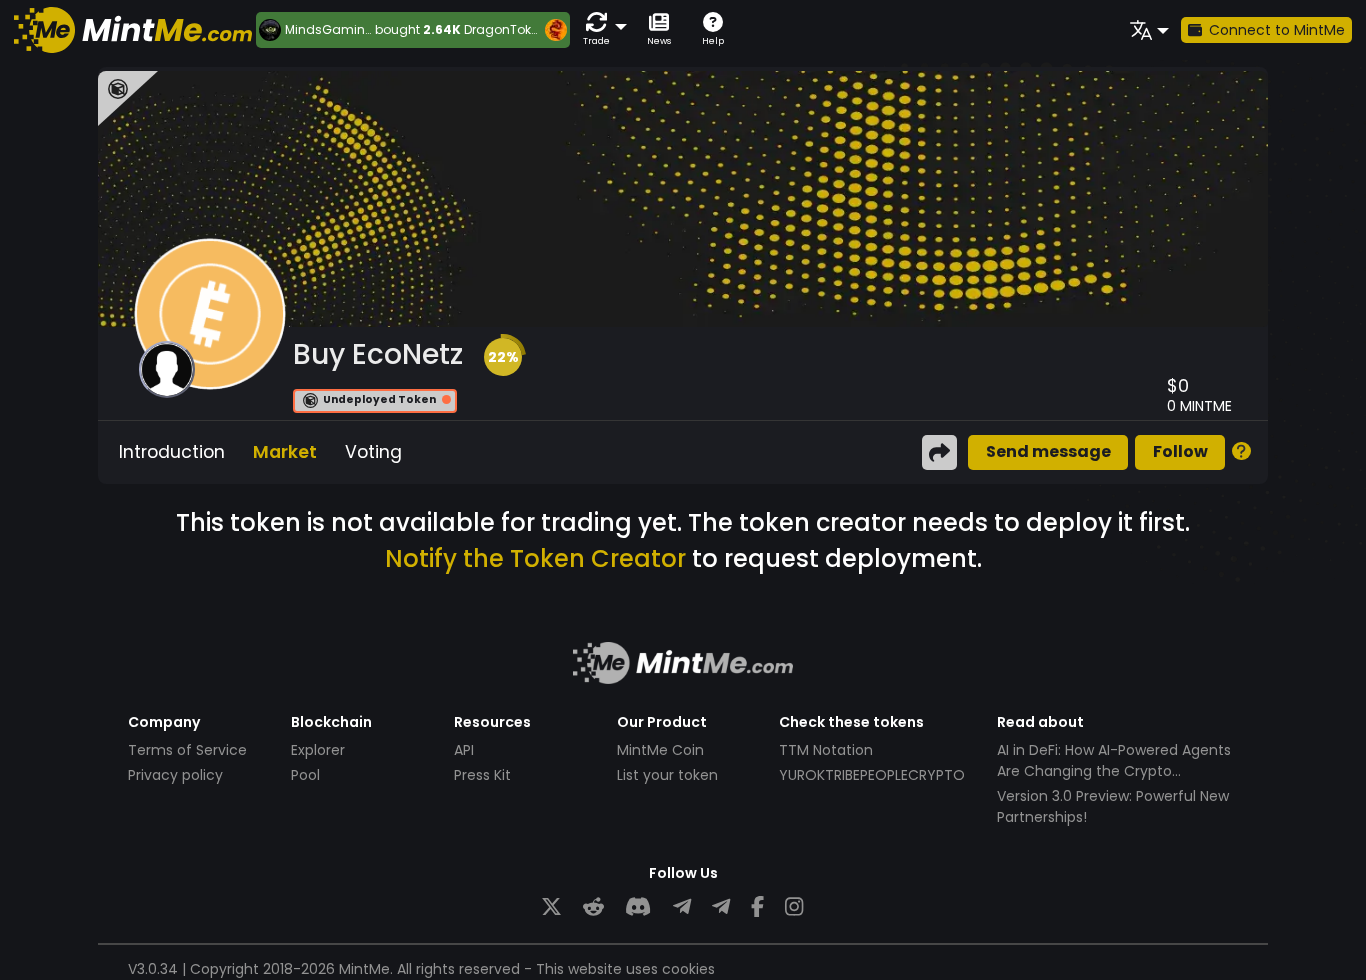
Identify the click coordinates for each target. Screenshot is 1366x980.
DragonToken (505, 29)
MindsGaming (329, 30)
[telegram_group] (682, 906)
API (464, 750)
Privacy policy (175, 775)
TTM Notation (826, 750)
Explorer (318, 750)
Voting (373, 452)
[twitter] (551, 906)
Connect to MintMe (1277, 30)
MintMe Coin (660, 750)
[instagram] (794, 906)
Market (285, 452)
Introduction (172, 452)
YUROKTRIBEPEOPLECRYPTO (872, 775)
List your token (667, 775)
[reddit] (593, 906)
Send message (1048, 451)
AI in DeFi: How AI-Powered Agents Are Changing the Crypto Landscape (1114, 771)
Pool (305, 775)
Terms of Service (187, 750)
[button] (601, 29)
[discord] (638, 906)
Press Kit (482, 775)
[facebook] (757, 906)
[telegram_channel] (721, 906)
